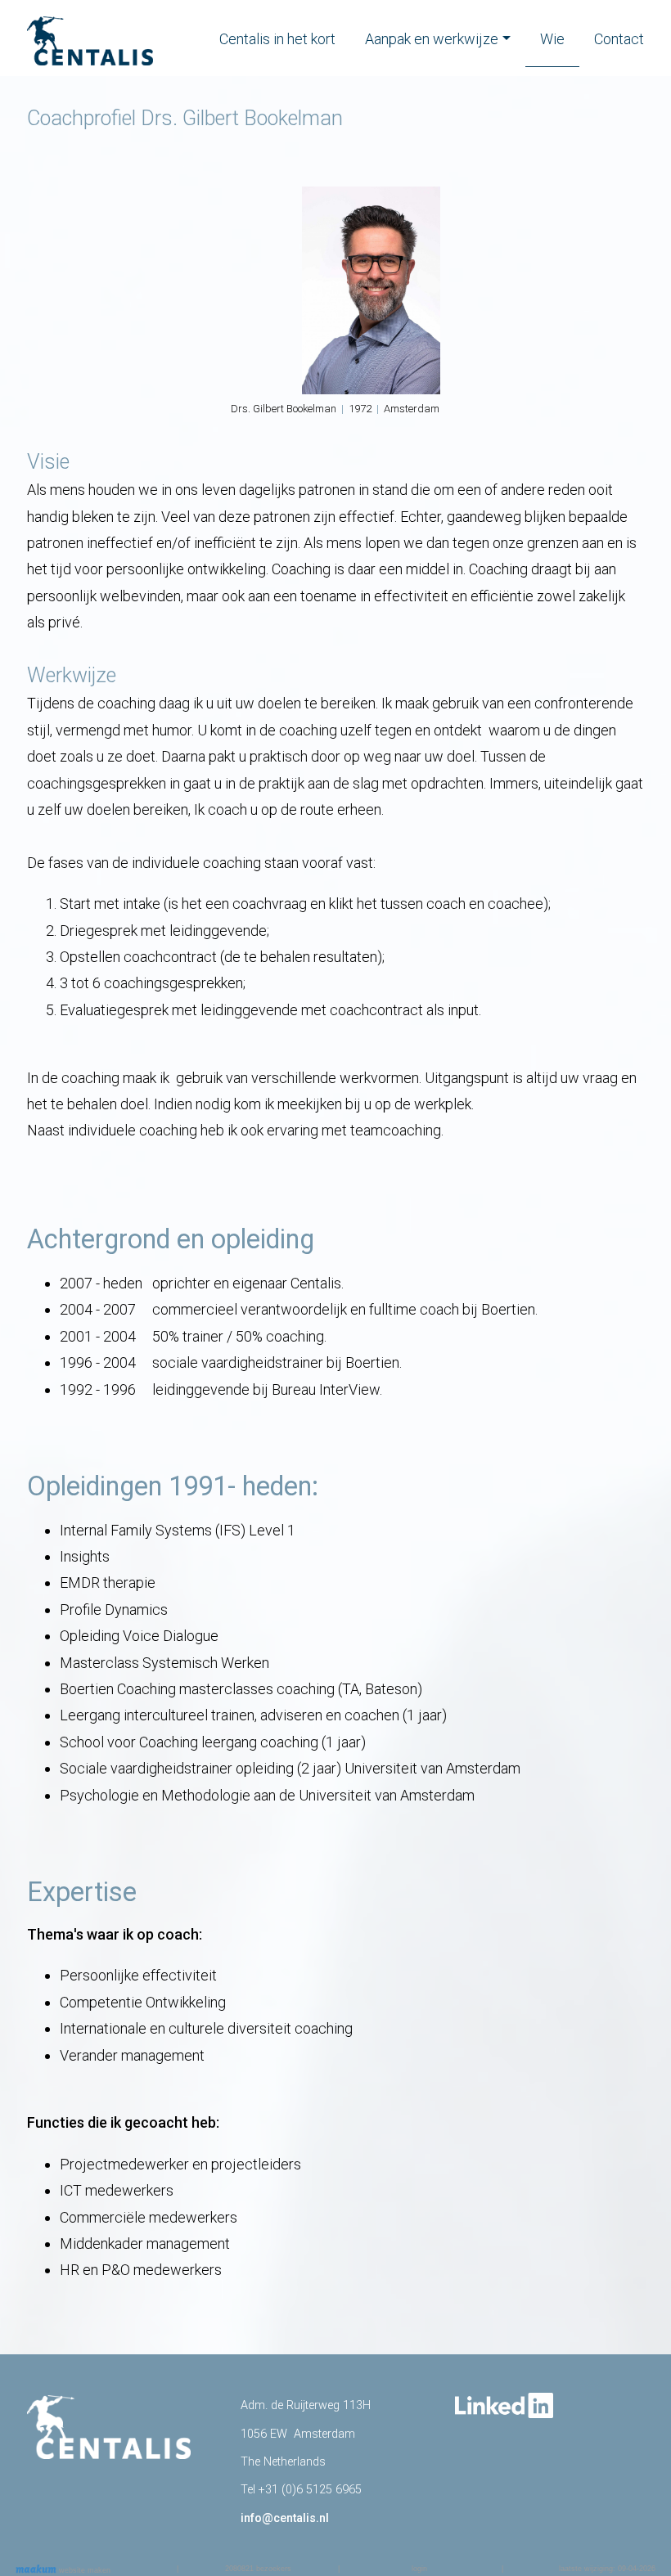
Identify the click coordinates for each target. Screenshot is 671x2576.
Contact (619, 39)
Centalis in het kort (277, 39)
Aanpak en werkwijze (432, 39)
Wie (552, 39)
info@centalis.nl (285, 2518)
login (419, 2569)
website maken (83, 2570)
